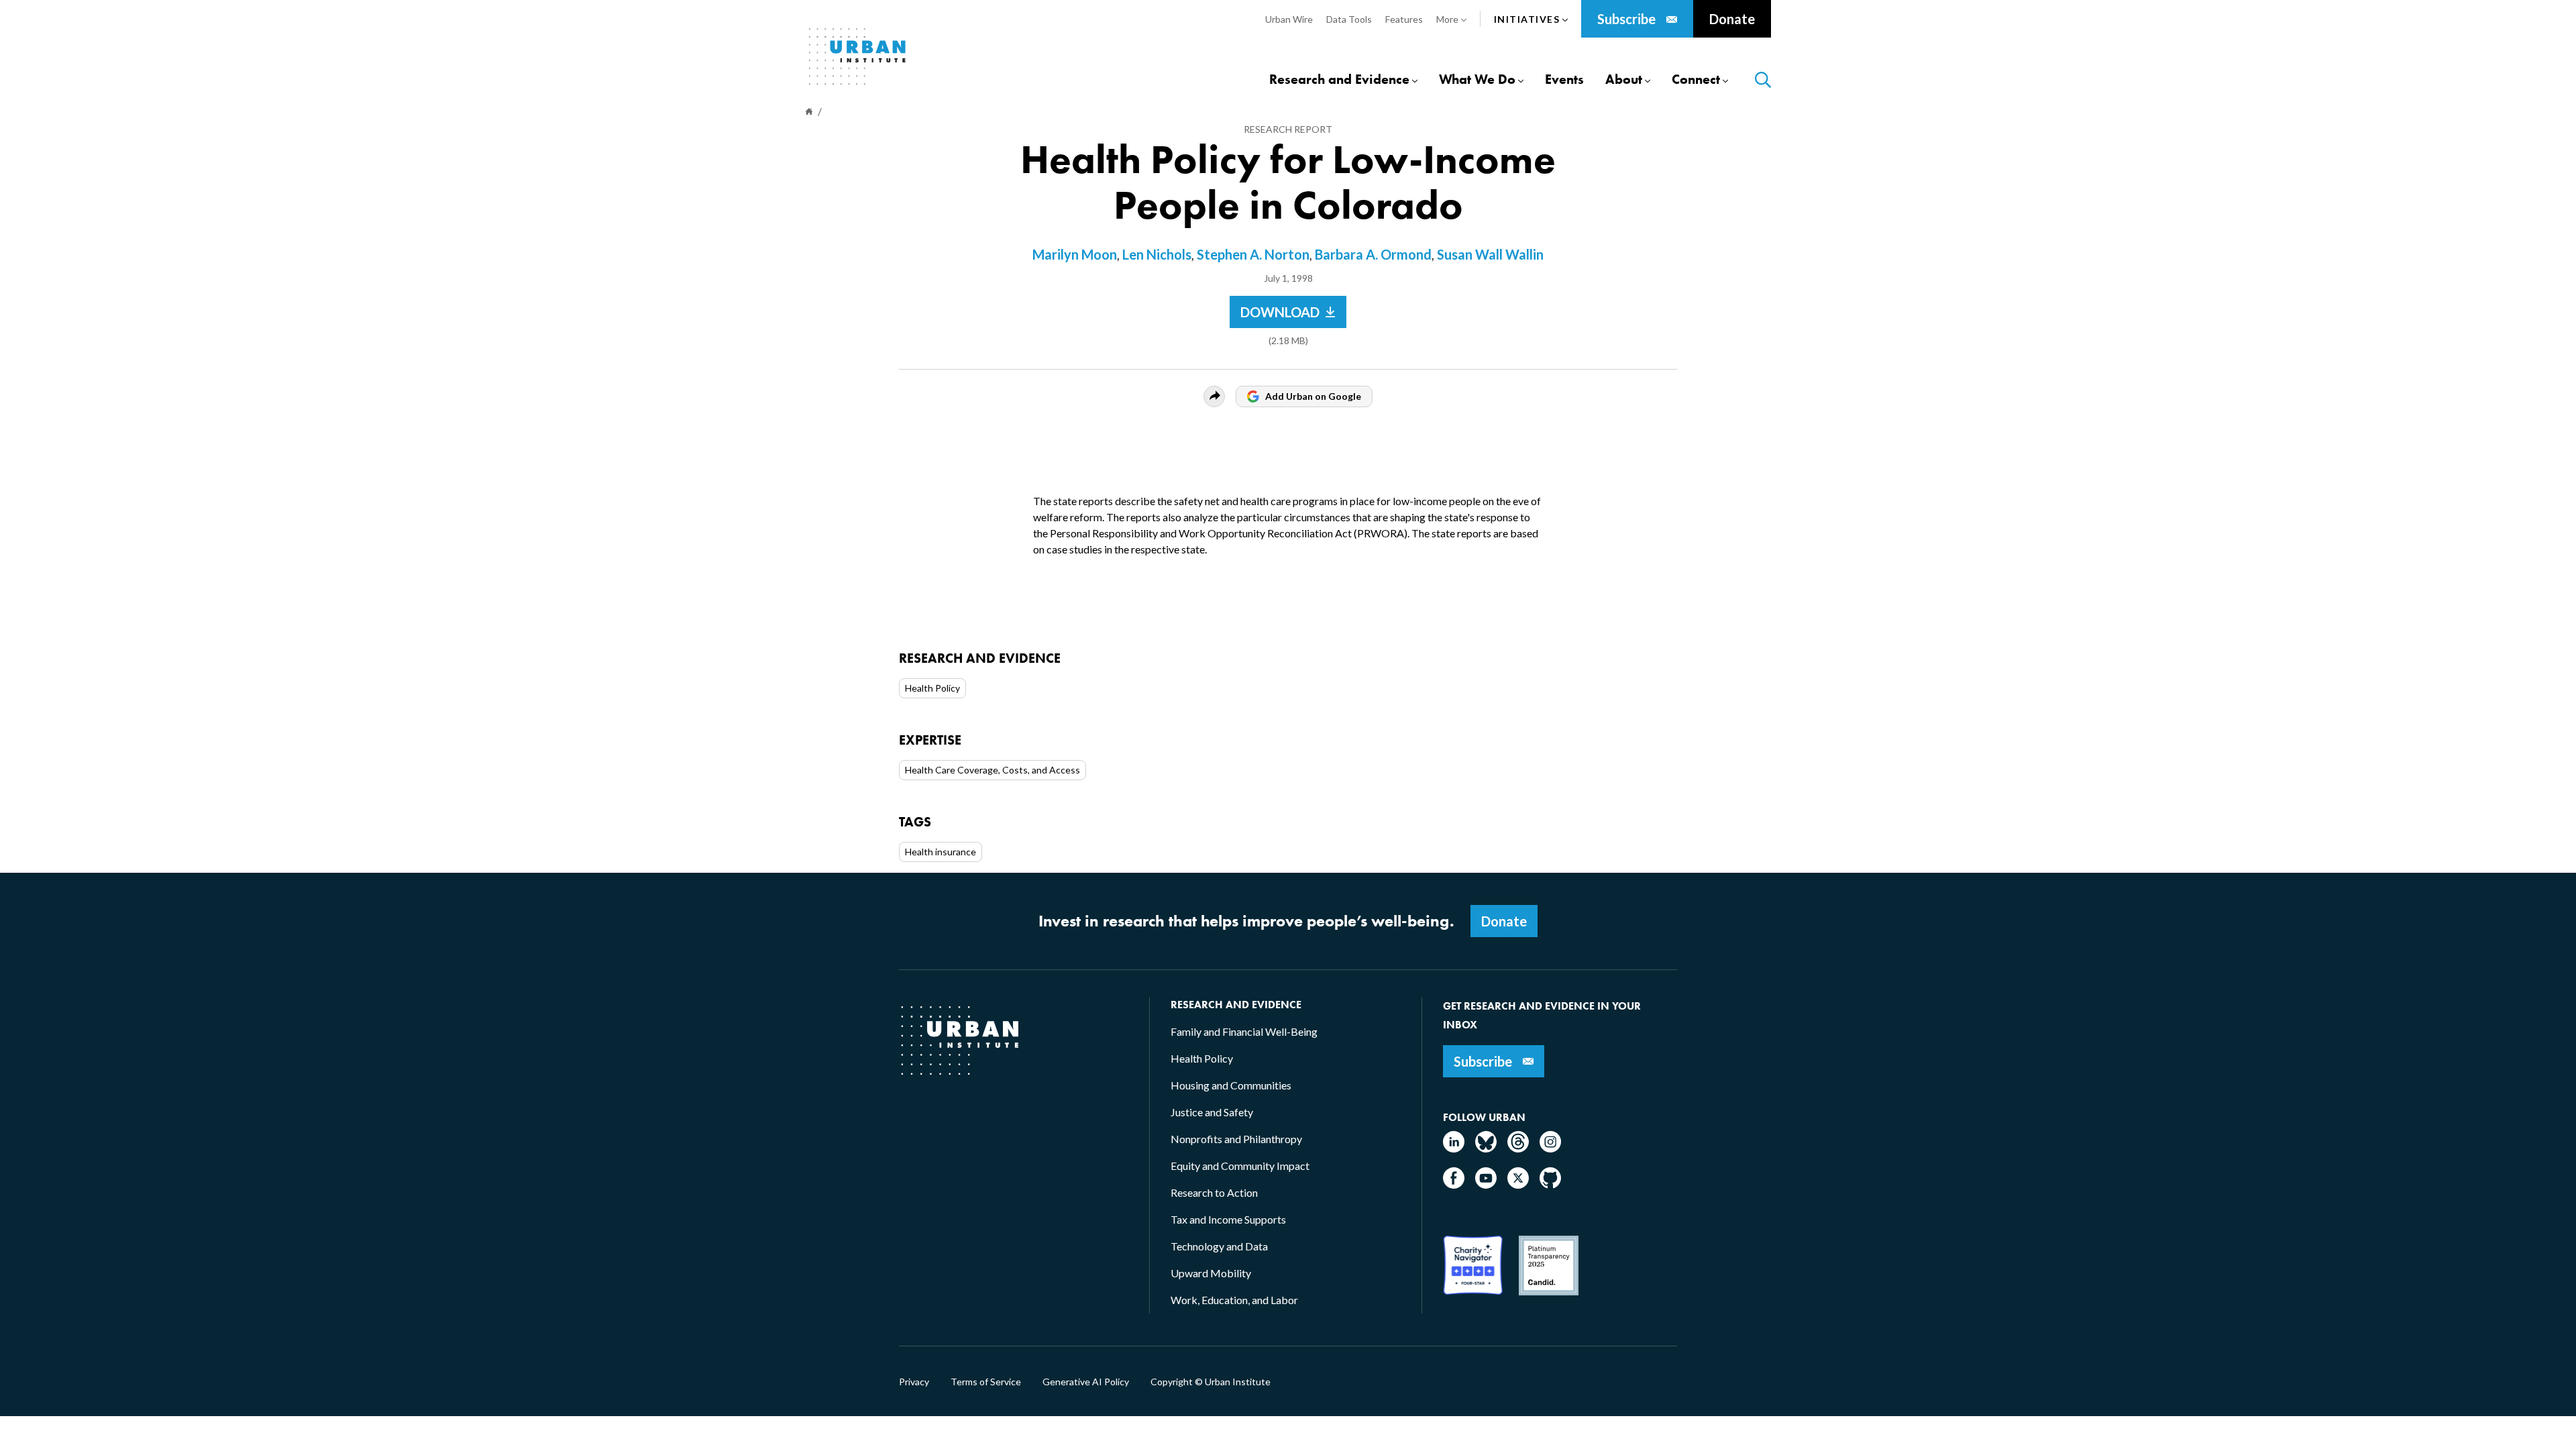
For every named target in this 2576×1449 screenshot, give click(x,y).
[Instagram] (1550, 1148)
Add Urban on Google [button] (1313, 396)
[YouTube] (1486, 1184)
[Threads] (1518, 1148)
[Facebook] (1454, 1184)
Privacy (914, 1382)
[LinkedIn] (1454, 1148)
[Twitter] (1518, 1184)
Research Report (1288, 129)
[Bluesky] (1486, 1148)
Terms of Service (986, 1382)
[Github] (1550, 1184)
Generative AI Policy (1086, 1382)
